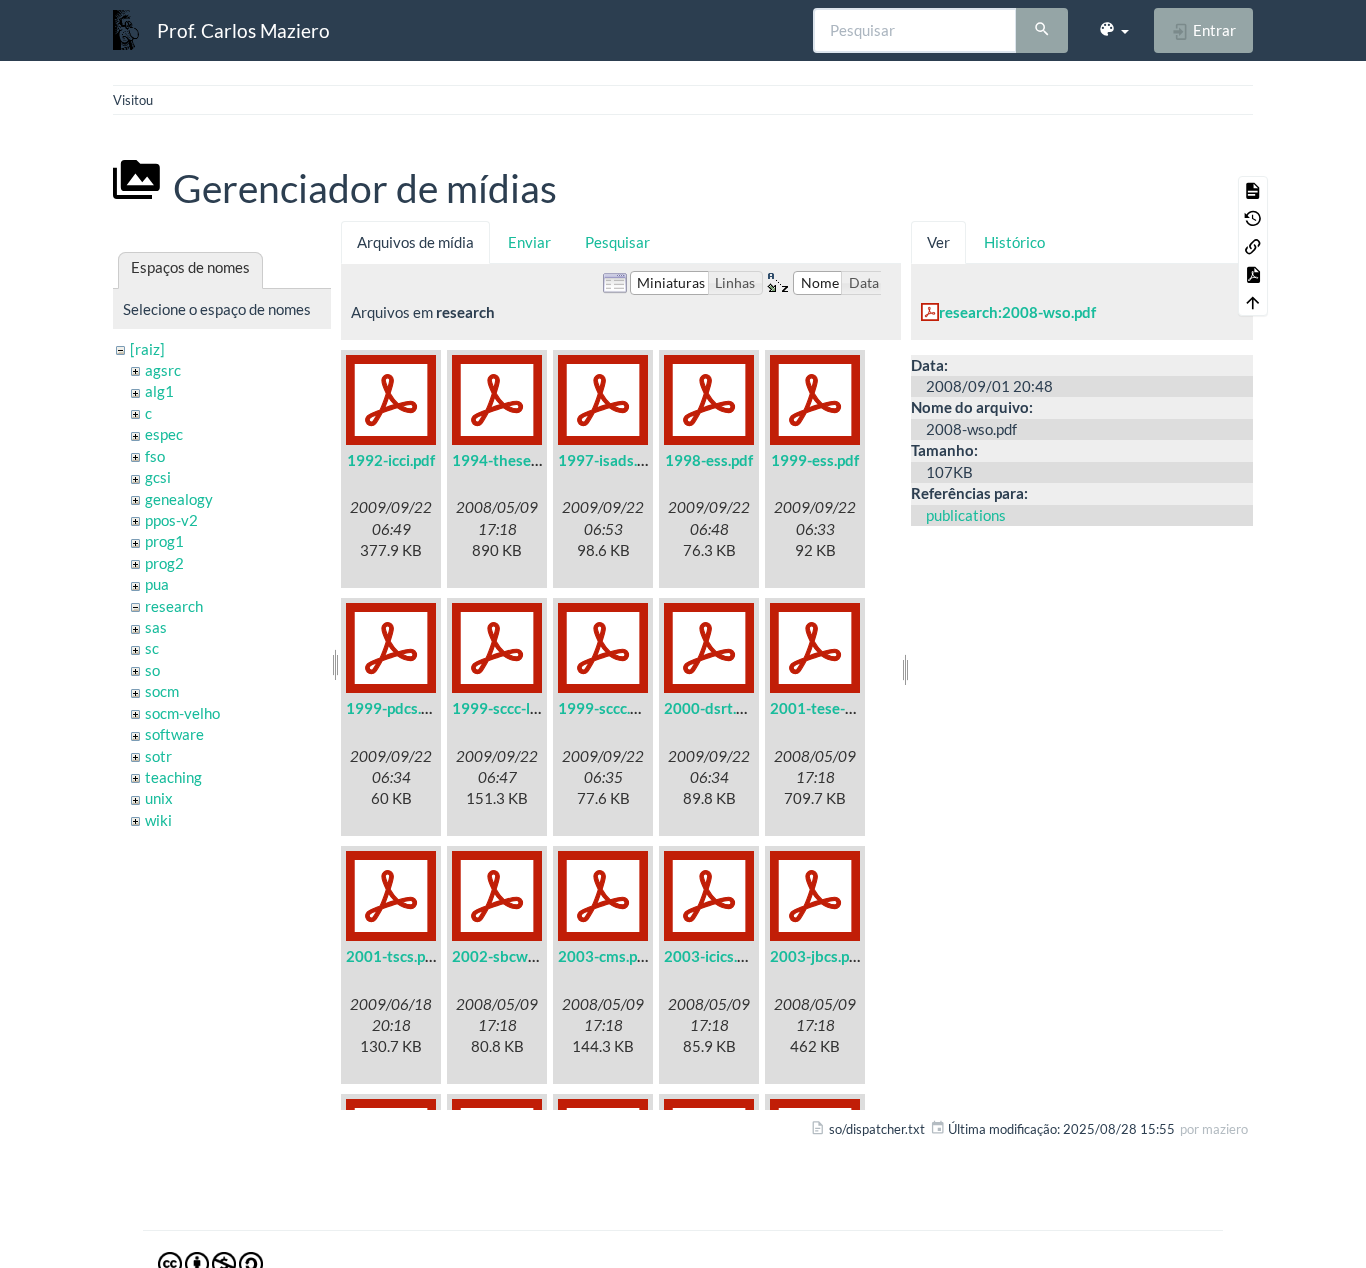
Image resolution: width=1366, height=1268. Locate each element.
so (152, 670)
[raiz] (147, 349)
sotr (158, 756)
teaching (173, 777)
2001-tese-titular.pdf (841, 708)
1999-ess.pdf (815, 460)
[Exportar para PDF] (1253, 274)
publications (966, 515)
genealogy (179, 499)
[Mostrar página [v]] (1253, 190)
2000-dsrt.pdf (711, 708)
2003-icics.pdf (711, 956)
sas (156, 627)
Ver (938, 242)
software (174, 734)
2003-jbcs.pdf (816, 956)
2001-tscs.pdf (392, 956)
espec (164, 434)
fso (155, 456)
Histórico (1014, 242)
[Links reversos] (1253, 246)
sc (152, 648)
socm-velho (182, 713)
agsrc (163, 370)
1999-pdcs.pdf (394, 708)
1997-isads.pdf (608, 460)
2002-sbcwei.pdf (508, 956)
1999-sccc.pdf (605, 708)
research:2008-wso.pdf (1017, 312)
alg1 (159, 391)
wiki (158, 820)
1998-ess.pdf (709, 460)
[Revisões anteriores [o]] (1253, 218)
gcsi (158, 477)
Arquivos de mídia (415, 242)
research (174, 606)
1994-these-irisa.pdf (521, 460)
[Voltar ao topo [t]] (1253, 302)
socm (162, 691)
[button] (1113, 30)
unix (159, 798)
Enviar (529, 242)
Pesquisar (617, 242)
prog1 (164, 541)
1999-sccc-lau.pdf (512, 708)
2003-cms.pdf (604, 956)
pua (157, 584)
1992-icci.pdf (391, 460)
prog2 (164, 563)
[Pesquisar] (1042, 31)
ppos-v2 (171, 520)
